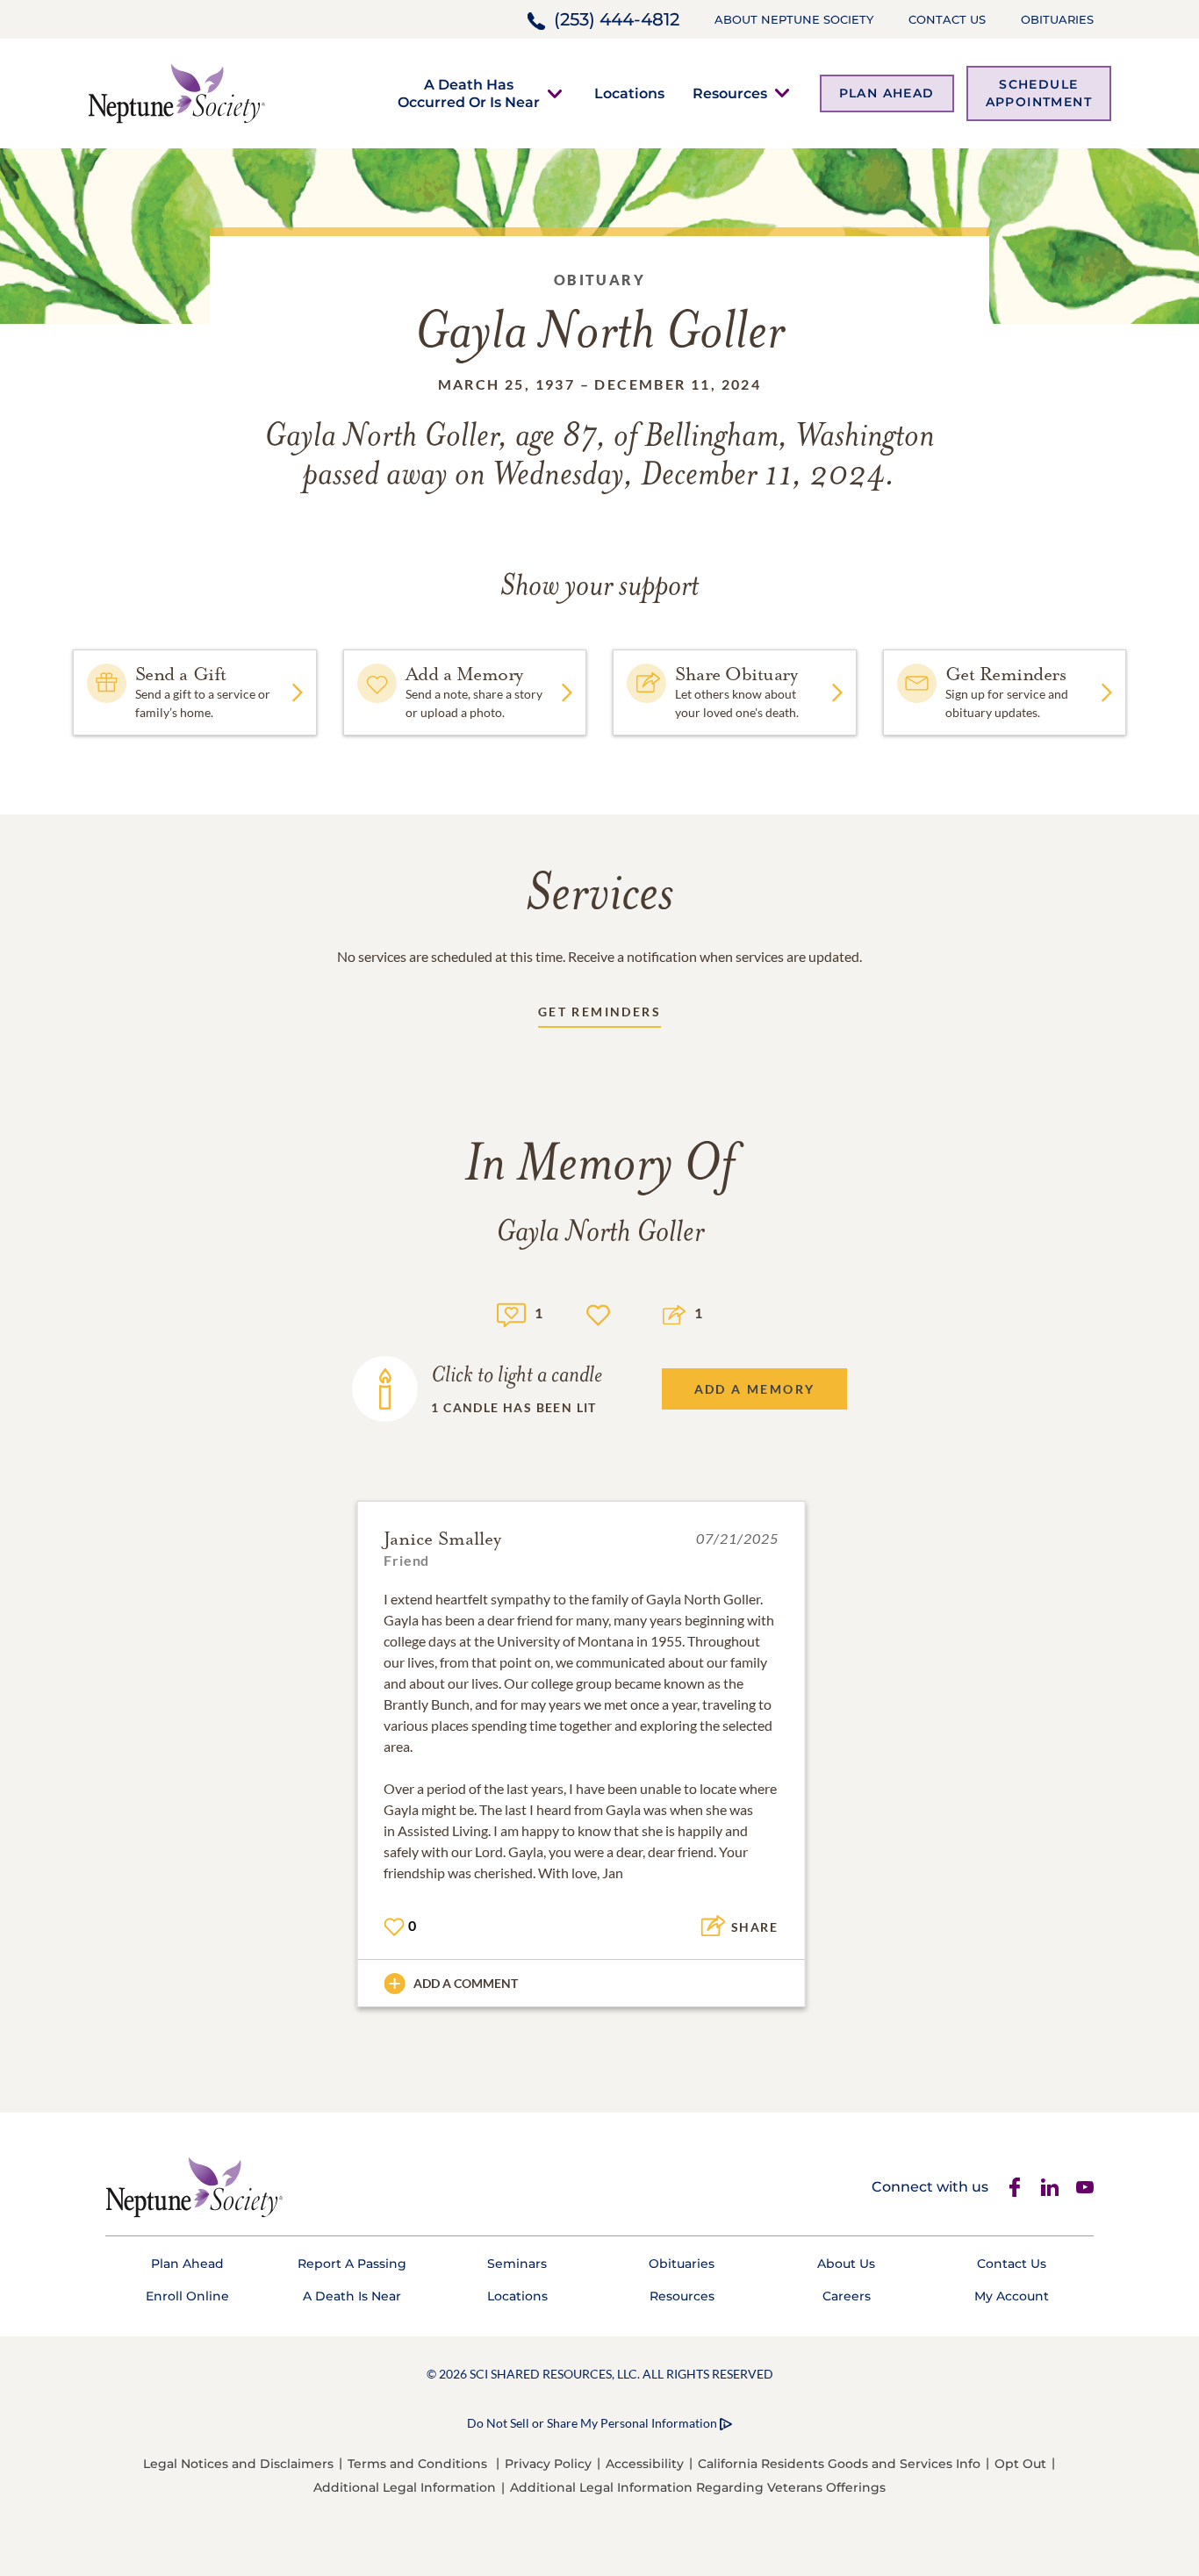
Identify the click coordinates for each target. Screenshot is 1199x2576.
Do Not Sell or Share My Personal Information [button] (592, 2423)
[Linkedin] (1050, 2187)
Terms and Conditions (417, 2464)
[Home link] (176, 92)
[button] (469, 93)
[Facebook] (1015, 2187)
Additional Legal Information (405, 2487)
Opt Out (1020, 2464)
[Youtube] (1085, 2187)
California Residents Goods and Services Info (839, 2464)
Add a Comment (466, 1983)
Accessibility (645, 2464)
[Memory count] (511, 1313)
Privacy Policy (548, 2464)
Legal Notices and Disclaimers (238, 2464)
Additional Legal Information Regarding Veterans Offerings (698, 2487)
